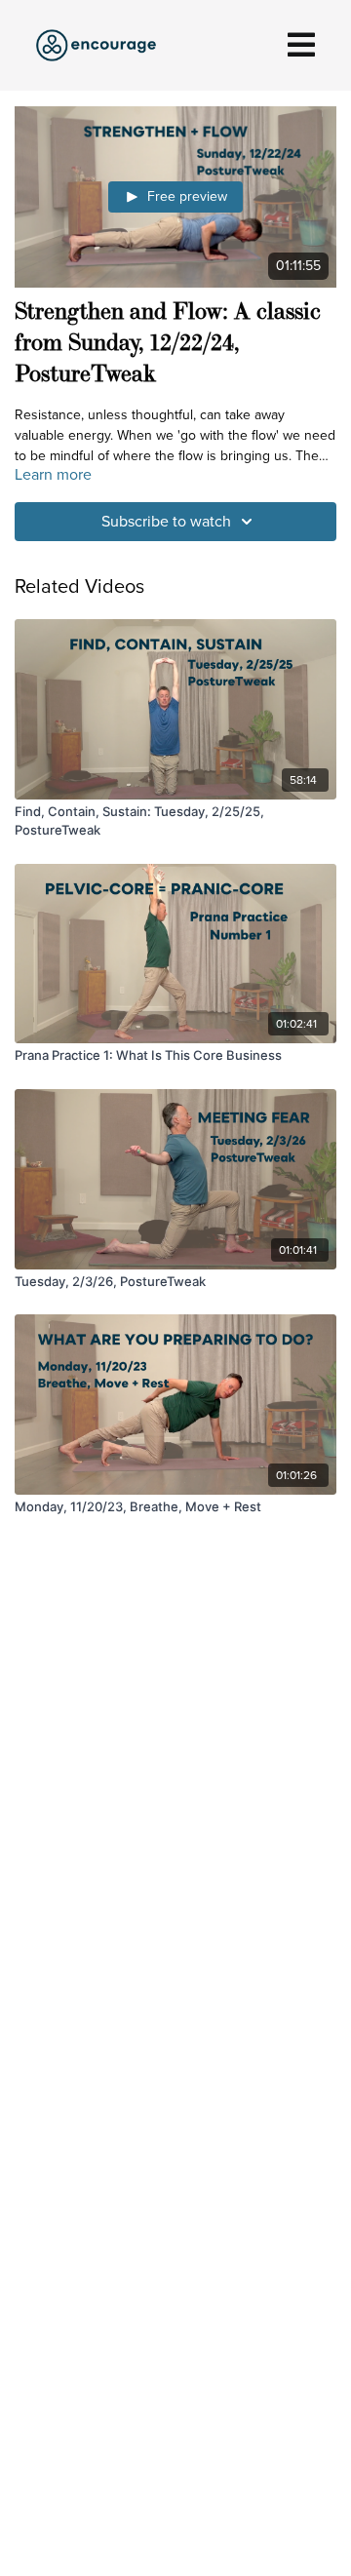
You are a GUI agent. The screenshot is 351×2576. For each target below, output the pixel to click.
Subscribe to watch (166, 521)
